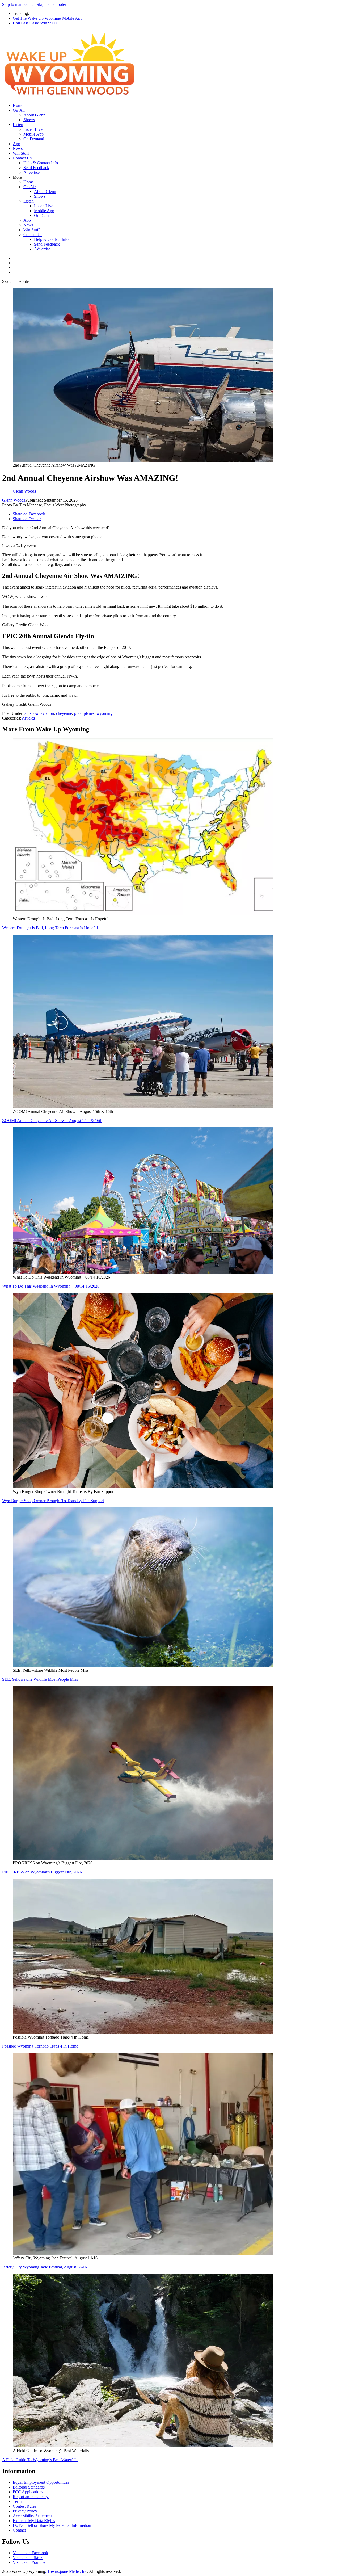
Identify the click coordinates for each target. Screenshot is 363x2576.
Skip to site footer (51, 4)
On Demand (34, 139)
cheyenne (64, 713)
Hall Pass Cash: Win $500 (35, 23)
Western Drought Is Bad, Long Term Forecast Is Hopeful (50, 928)
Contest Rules (24, 2506)
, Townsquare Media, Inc (66, 2571)
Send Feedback (36, 168)
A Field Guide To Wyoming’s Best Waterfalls (40, 2460)
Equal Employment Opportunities (41, 2482)
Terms (18, 2501)
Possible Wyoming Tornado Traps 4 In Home (40, 2046)
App (16, 144)
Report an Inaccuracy (31, 2497)
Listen (18, 125)
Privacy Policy (25, 2511)
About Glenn (34, 115)
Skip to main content (19, 4)
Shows (29, 120)
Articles (28, 718)
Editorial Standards (29, 2487)
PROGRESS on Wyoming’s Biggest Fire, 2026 (42, 1872)
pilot (78, 713)
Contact (19, 2530)
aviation (47, 713)
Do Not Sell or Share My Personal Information (52, 2525)
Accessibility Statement (32, 2516)
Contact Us (22, 158)
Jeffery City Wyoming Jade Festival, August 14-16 (45, 2267)
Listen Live (33, 129)
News (18, 148)
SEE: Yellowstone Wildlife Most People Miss (40, 1679)
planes (89, 713)
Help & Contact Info (41, 163)
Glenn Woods (14, 500)
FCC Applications (28, 2492)
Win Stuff (21, 153)
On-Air (19, 110)
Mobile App (33, 134)
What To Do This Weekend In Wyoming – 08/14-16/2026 (51, 1286)
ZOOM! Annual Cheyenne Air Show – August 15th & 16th (52, 1121)
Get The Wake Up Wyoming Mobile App (48, 18)
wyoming (104, 713)
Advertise (31, 172)
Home (18, 105)
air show (31, 713)
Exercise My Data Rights (34, 2521)
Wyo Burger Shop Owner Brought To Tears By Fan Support (53, 1501)
